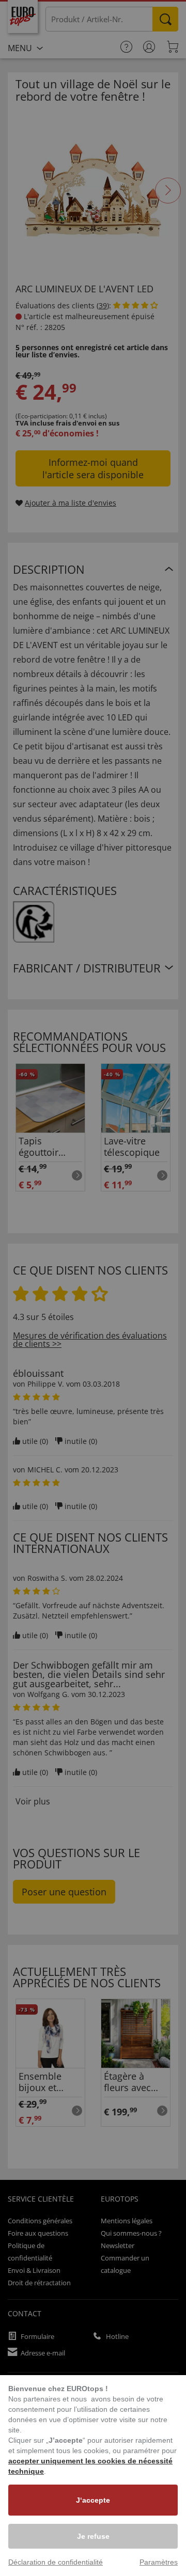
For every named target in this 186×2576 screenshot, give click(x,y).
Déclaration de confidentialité (56, 2562)
